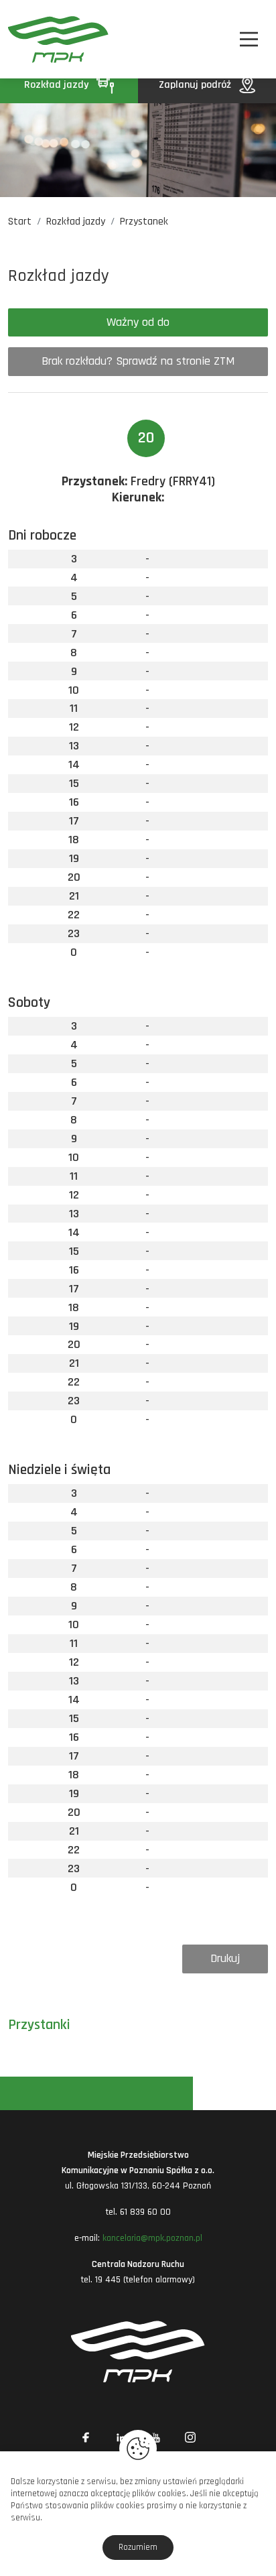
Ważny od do (138, 322)
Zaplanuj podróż (196, 85)
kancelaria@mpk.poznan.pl (152, 2238)
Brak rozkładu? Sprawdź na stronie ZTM (138, 361)
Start (20, 222)
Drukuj (225, 1958)
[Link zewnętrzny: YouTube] (155, 2437)
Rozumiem (138, 2547)
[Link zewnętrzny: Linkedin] (121, 2437)
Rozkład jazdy (58, 85)
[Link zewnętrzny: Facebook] (86, 2437)
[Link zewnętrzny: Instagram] (190, 2437)
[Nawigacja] (249, 39)
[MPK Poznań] (27, 39)
